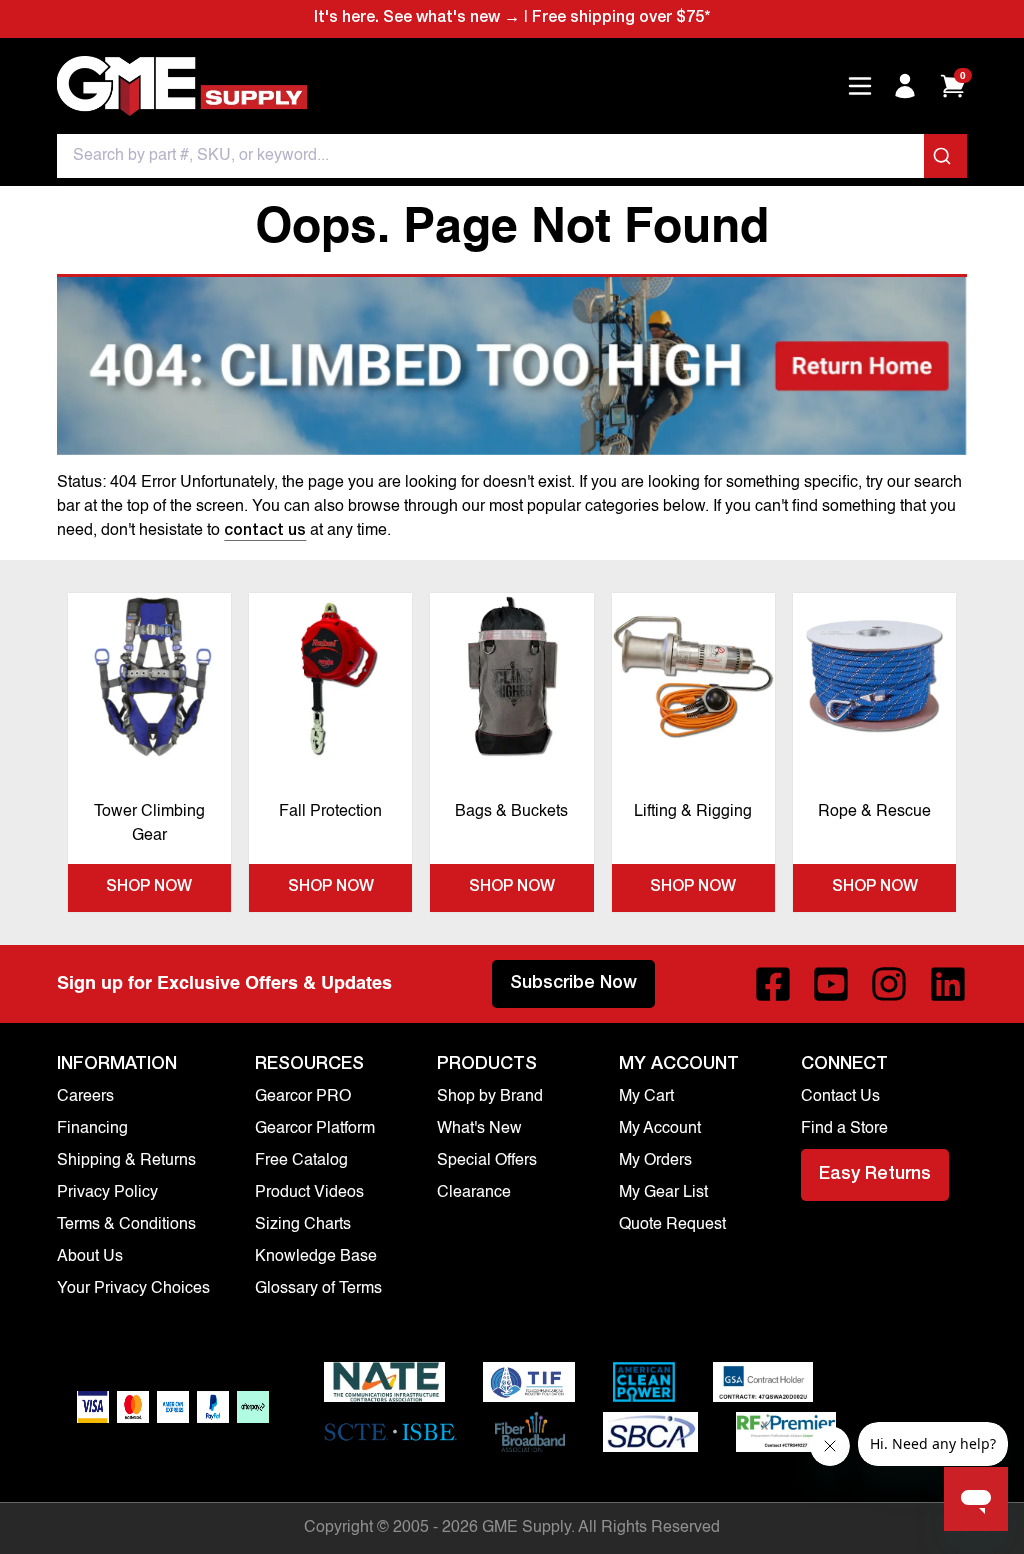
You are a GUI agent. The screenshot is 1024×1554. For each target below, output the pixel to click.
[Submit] (945, 156)
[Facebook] (773, 984)
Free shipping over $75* (621, 19)
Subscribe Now (573, 984)
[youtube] (831, 984)
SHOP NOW (149, 888)
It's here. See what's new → (417, 19)
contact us (265, 532)
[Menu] (860, 86)
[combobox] (511, 156)
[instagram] (889, 984)
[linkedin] (948, 984)
